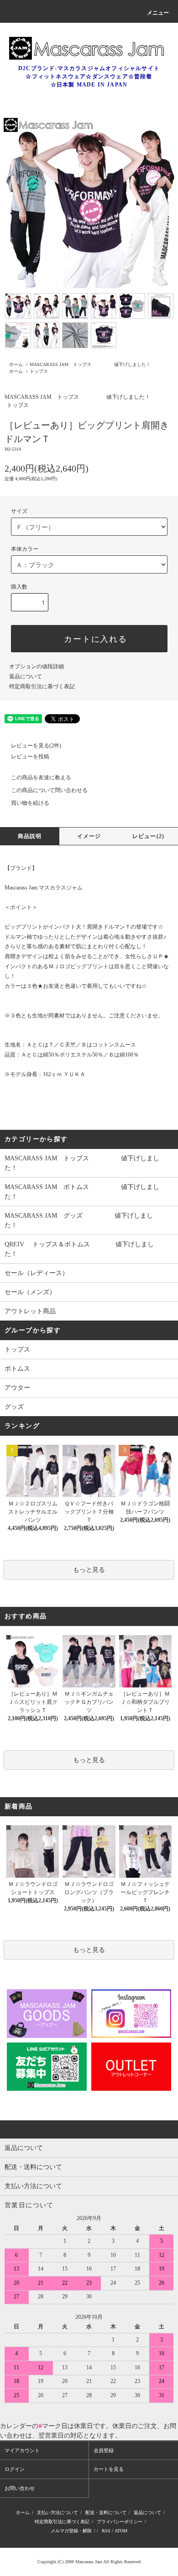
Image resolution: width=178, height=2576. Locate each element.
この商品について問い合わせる (49, 790)
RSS (106, 2531)
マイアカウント (22, 2450)
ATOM (121, 2531)
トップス (39, 371)
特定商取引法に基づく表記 (42, 686)
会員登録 (104, 2450)
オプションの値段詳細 (37, 666)
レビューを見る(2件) (36, 746)
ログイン (15, 2469)
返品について (26, 676)
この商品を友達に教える (41, 777)
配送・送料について (106, 2512)
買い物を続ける (30, 803)
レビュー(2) (148, 836)
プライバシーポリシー (120, 2522)
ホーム (16, 364)
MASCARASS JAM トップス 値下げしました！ (90, 364)
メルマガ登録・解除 (71, 2531)
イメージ (89, 836)
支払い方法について (58, 2512)
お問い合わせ (20, 2488)
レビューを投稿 (30, 757)
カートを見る (109, 2469)
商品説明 (30, 836)
